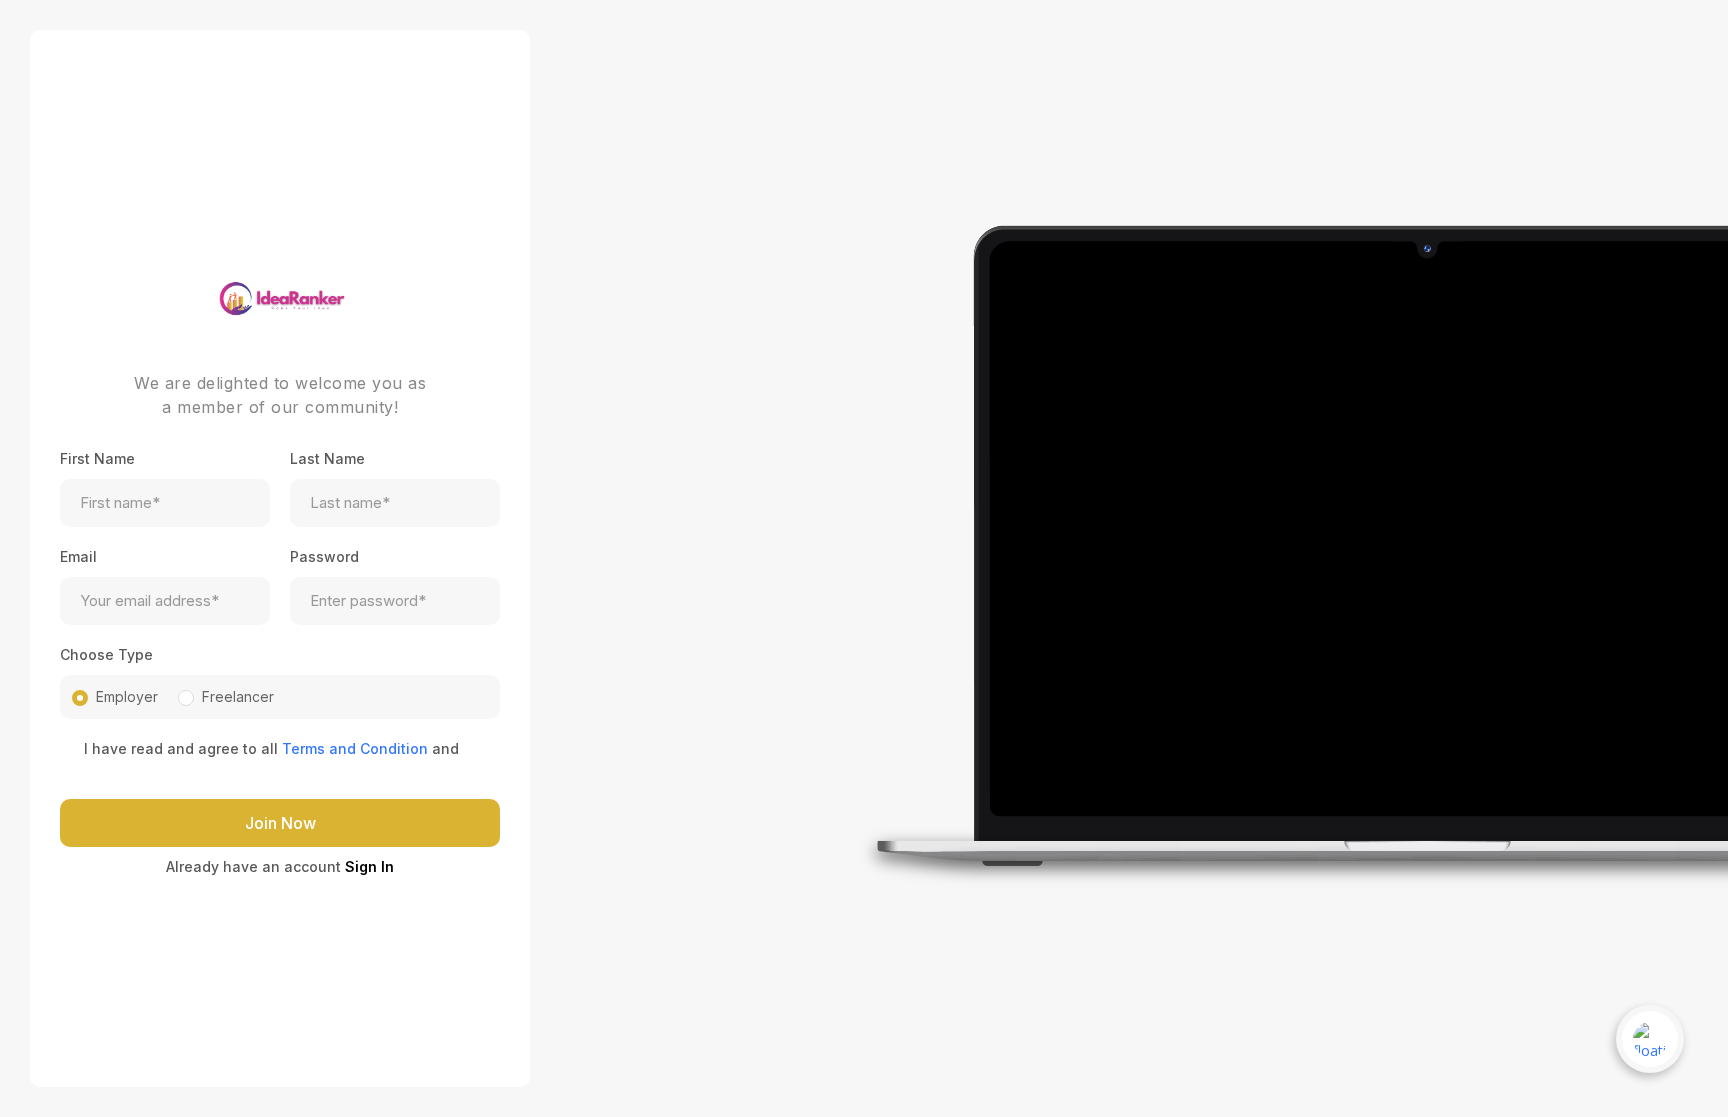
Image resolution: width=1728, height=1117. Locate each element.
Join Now (280, 823)
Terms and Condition (355, 748)
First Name (97, 458)
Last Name (327, 458)
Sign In (369, 866)
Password (324, 556)
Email (78, 556)
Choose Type (106, 654)
